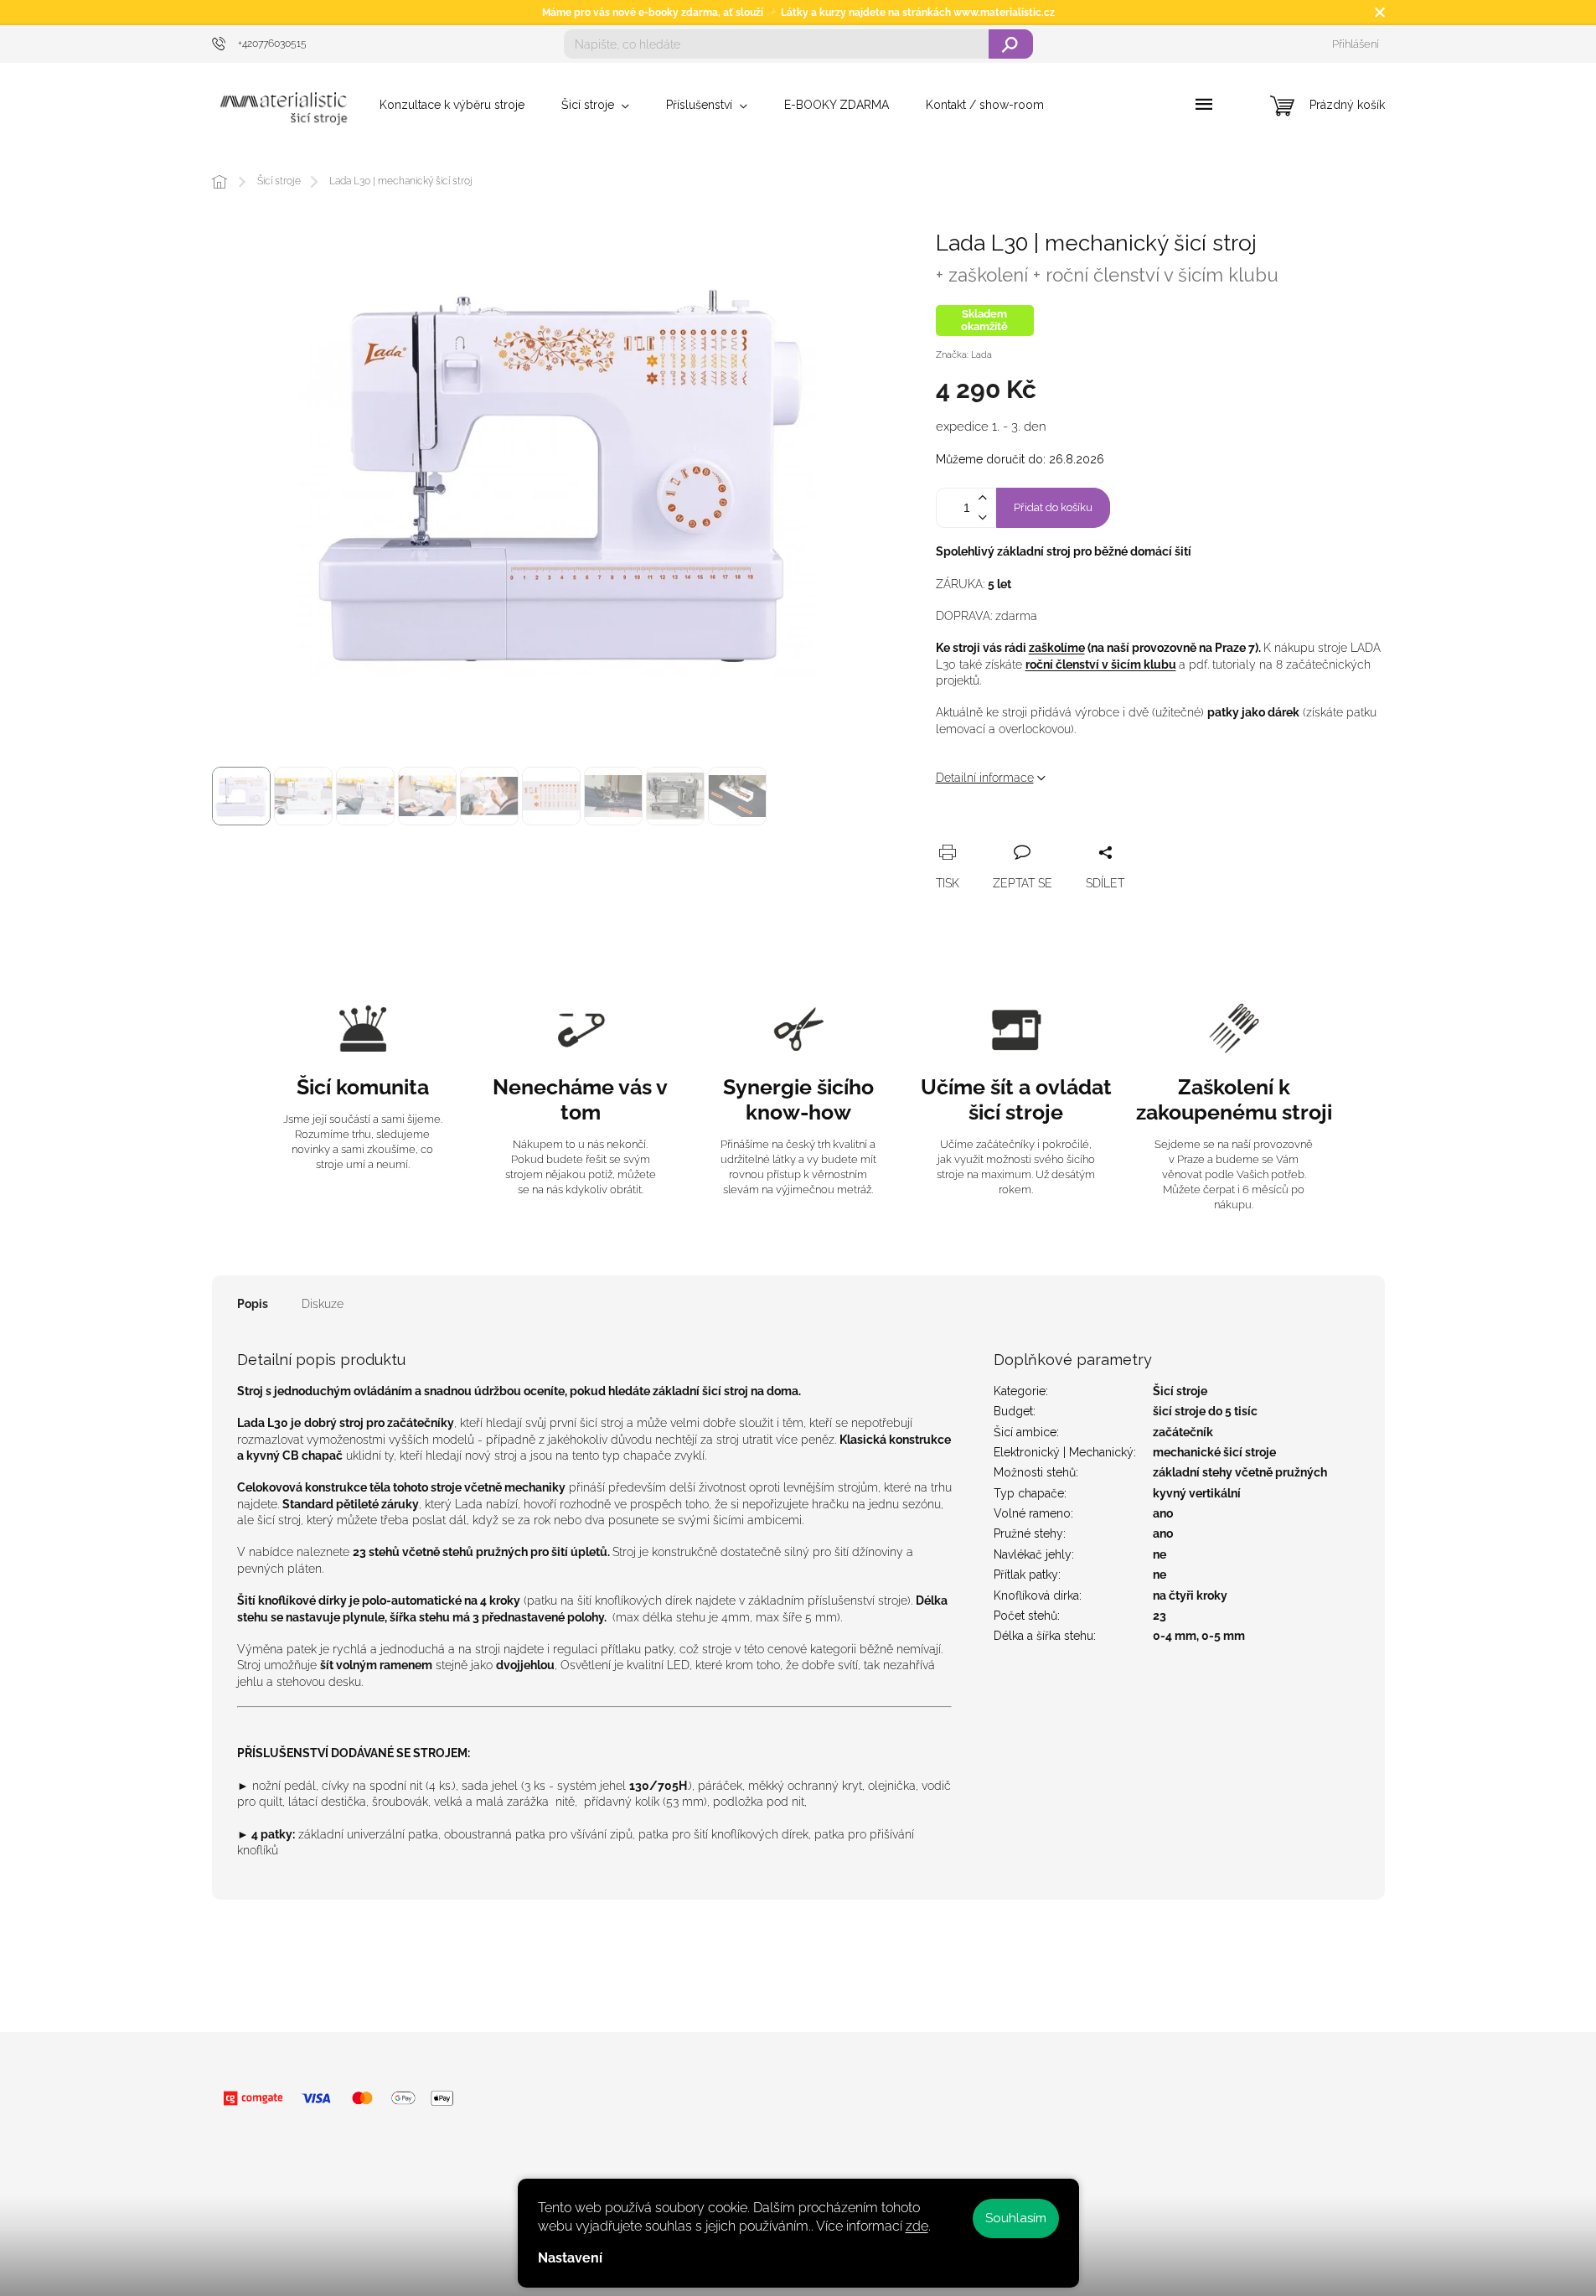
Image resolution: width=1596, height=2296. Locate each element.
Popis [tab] (253, 1304)
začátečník (1183, 1432)
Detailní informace (985, 778)
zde (917, 2226)
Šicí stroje (1180, 1391)
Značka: (964, 355)
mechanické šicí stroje (1214, 1452)
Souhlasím (1016, 2218)
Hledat (1011, 44)
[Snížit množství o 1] (983, 517)
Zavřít (1038, 833)
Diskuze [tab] (323, 1304)
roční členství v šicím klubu (1101, 664)
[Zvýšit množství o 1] (983, 498)
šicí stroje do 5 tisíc (1205, 1411)
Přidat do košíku (1053, 507)
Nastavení (570, 2258)
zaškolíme (1057, 648)
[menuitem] (452, 105)
